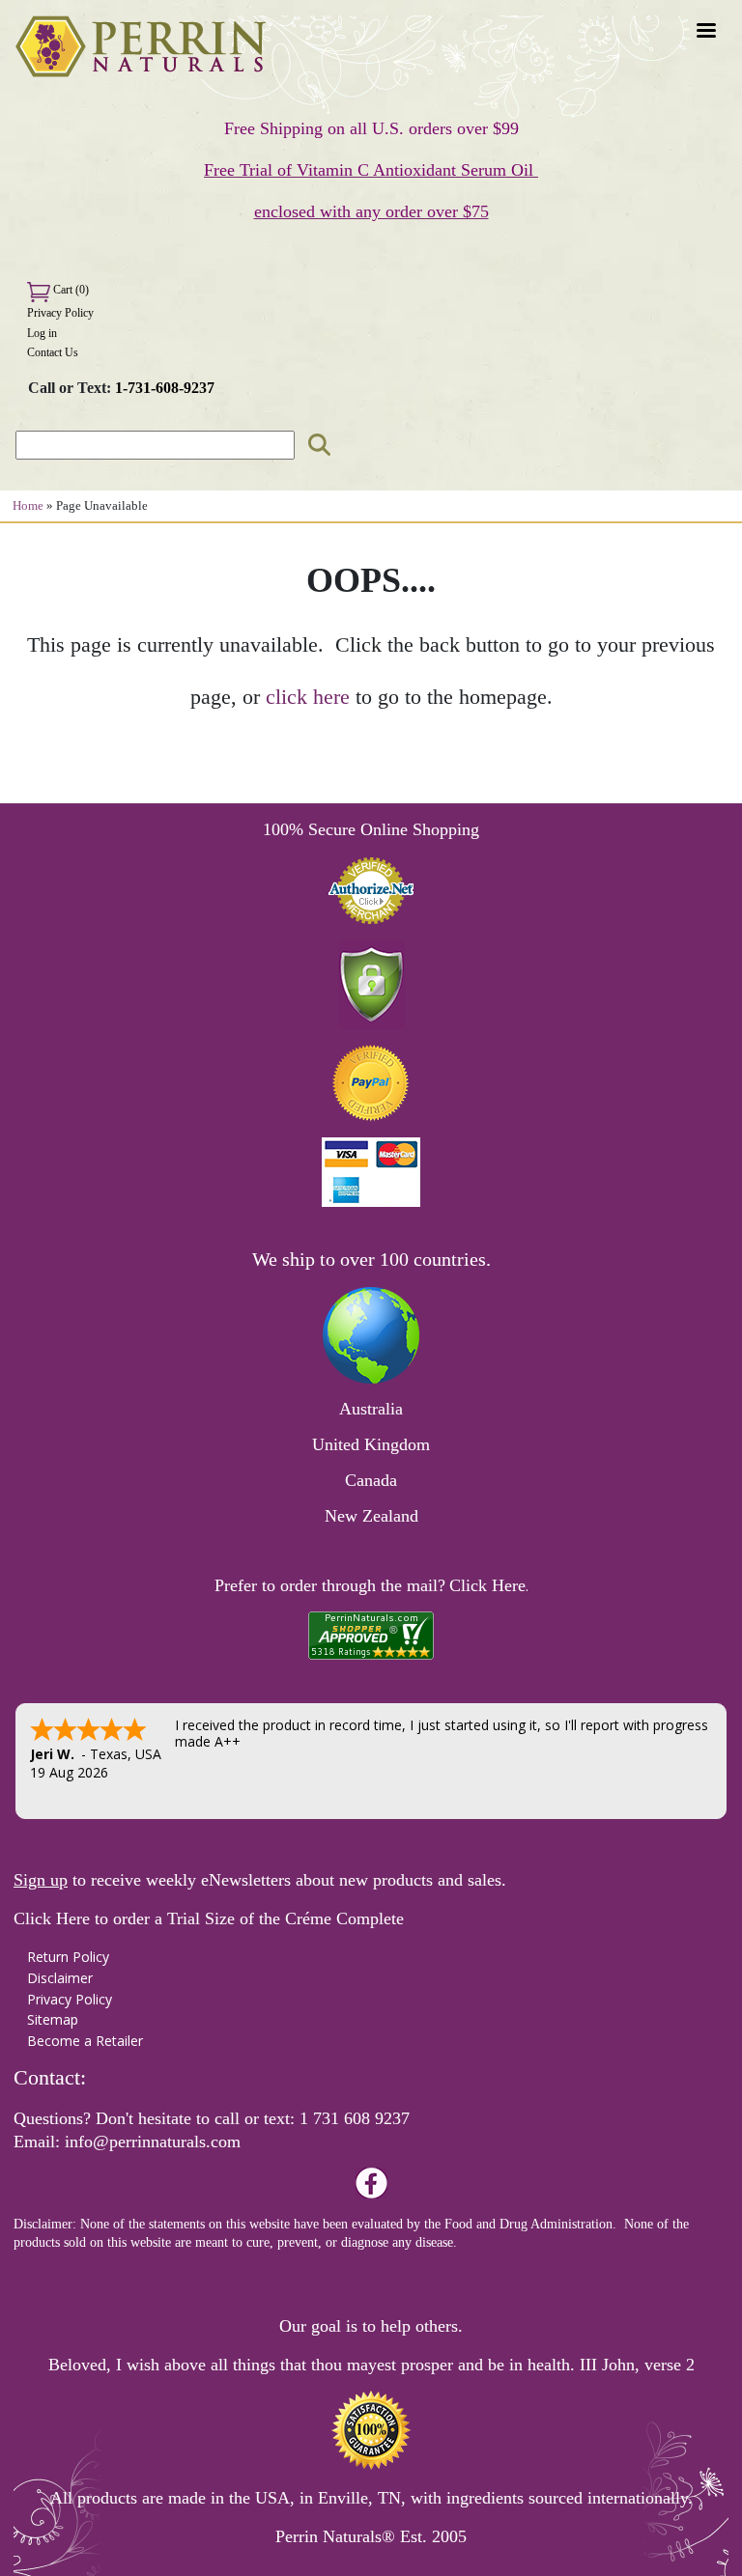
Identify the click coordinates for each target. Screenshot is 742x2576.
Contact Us (53, 352)
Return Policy (68, 1957)
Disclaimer (60, 1978)
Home (28, 506)
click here (308, 697)
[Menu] (705, 32)
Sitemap (53, 2019)
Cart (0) (70, 290)
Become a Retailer (85, 2041)
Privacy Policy (60, 313)
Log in (42, 333)
